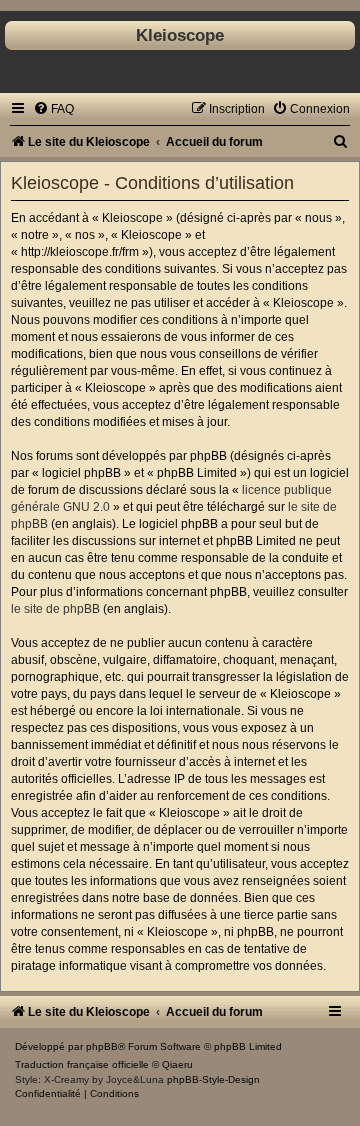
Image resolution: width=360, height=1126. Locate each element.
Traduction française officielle (82, 1064)
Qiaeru (177, 1064)
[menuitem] (53, 109)
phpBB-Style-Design (213, 1079)
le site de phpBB (55, 609)
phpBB (102, 1046)
